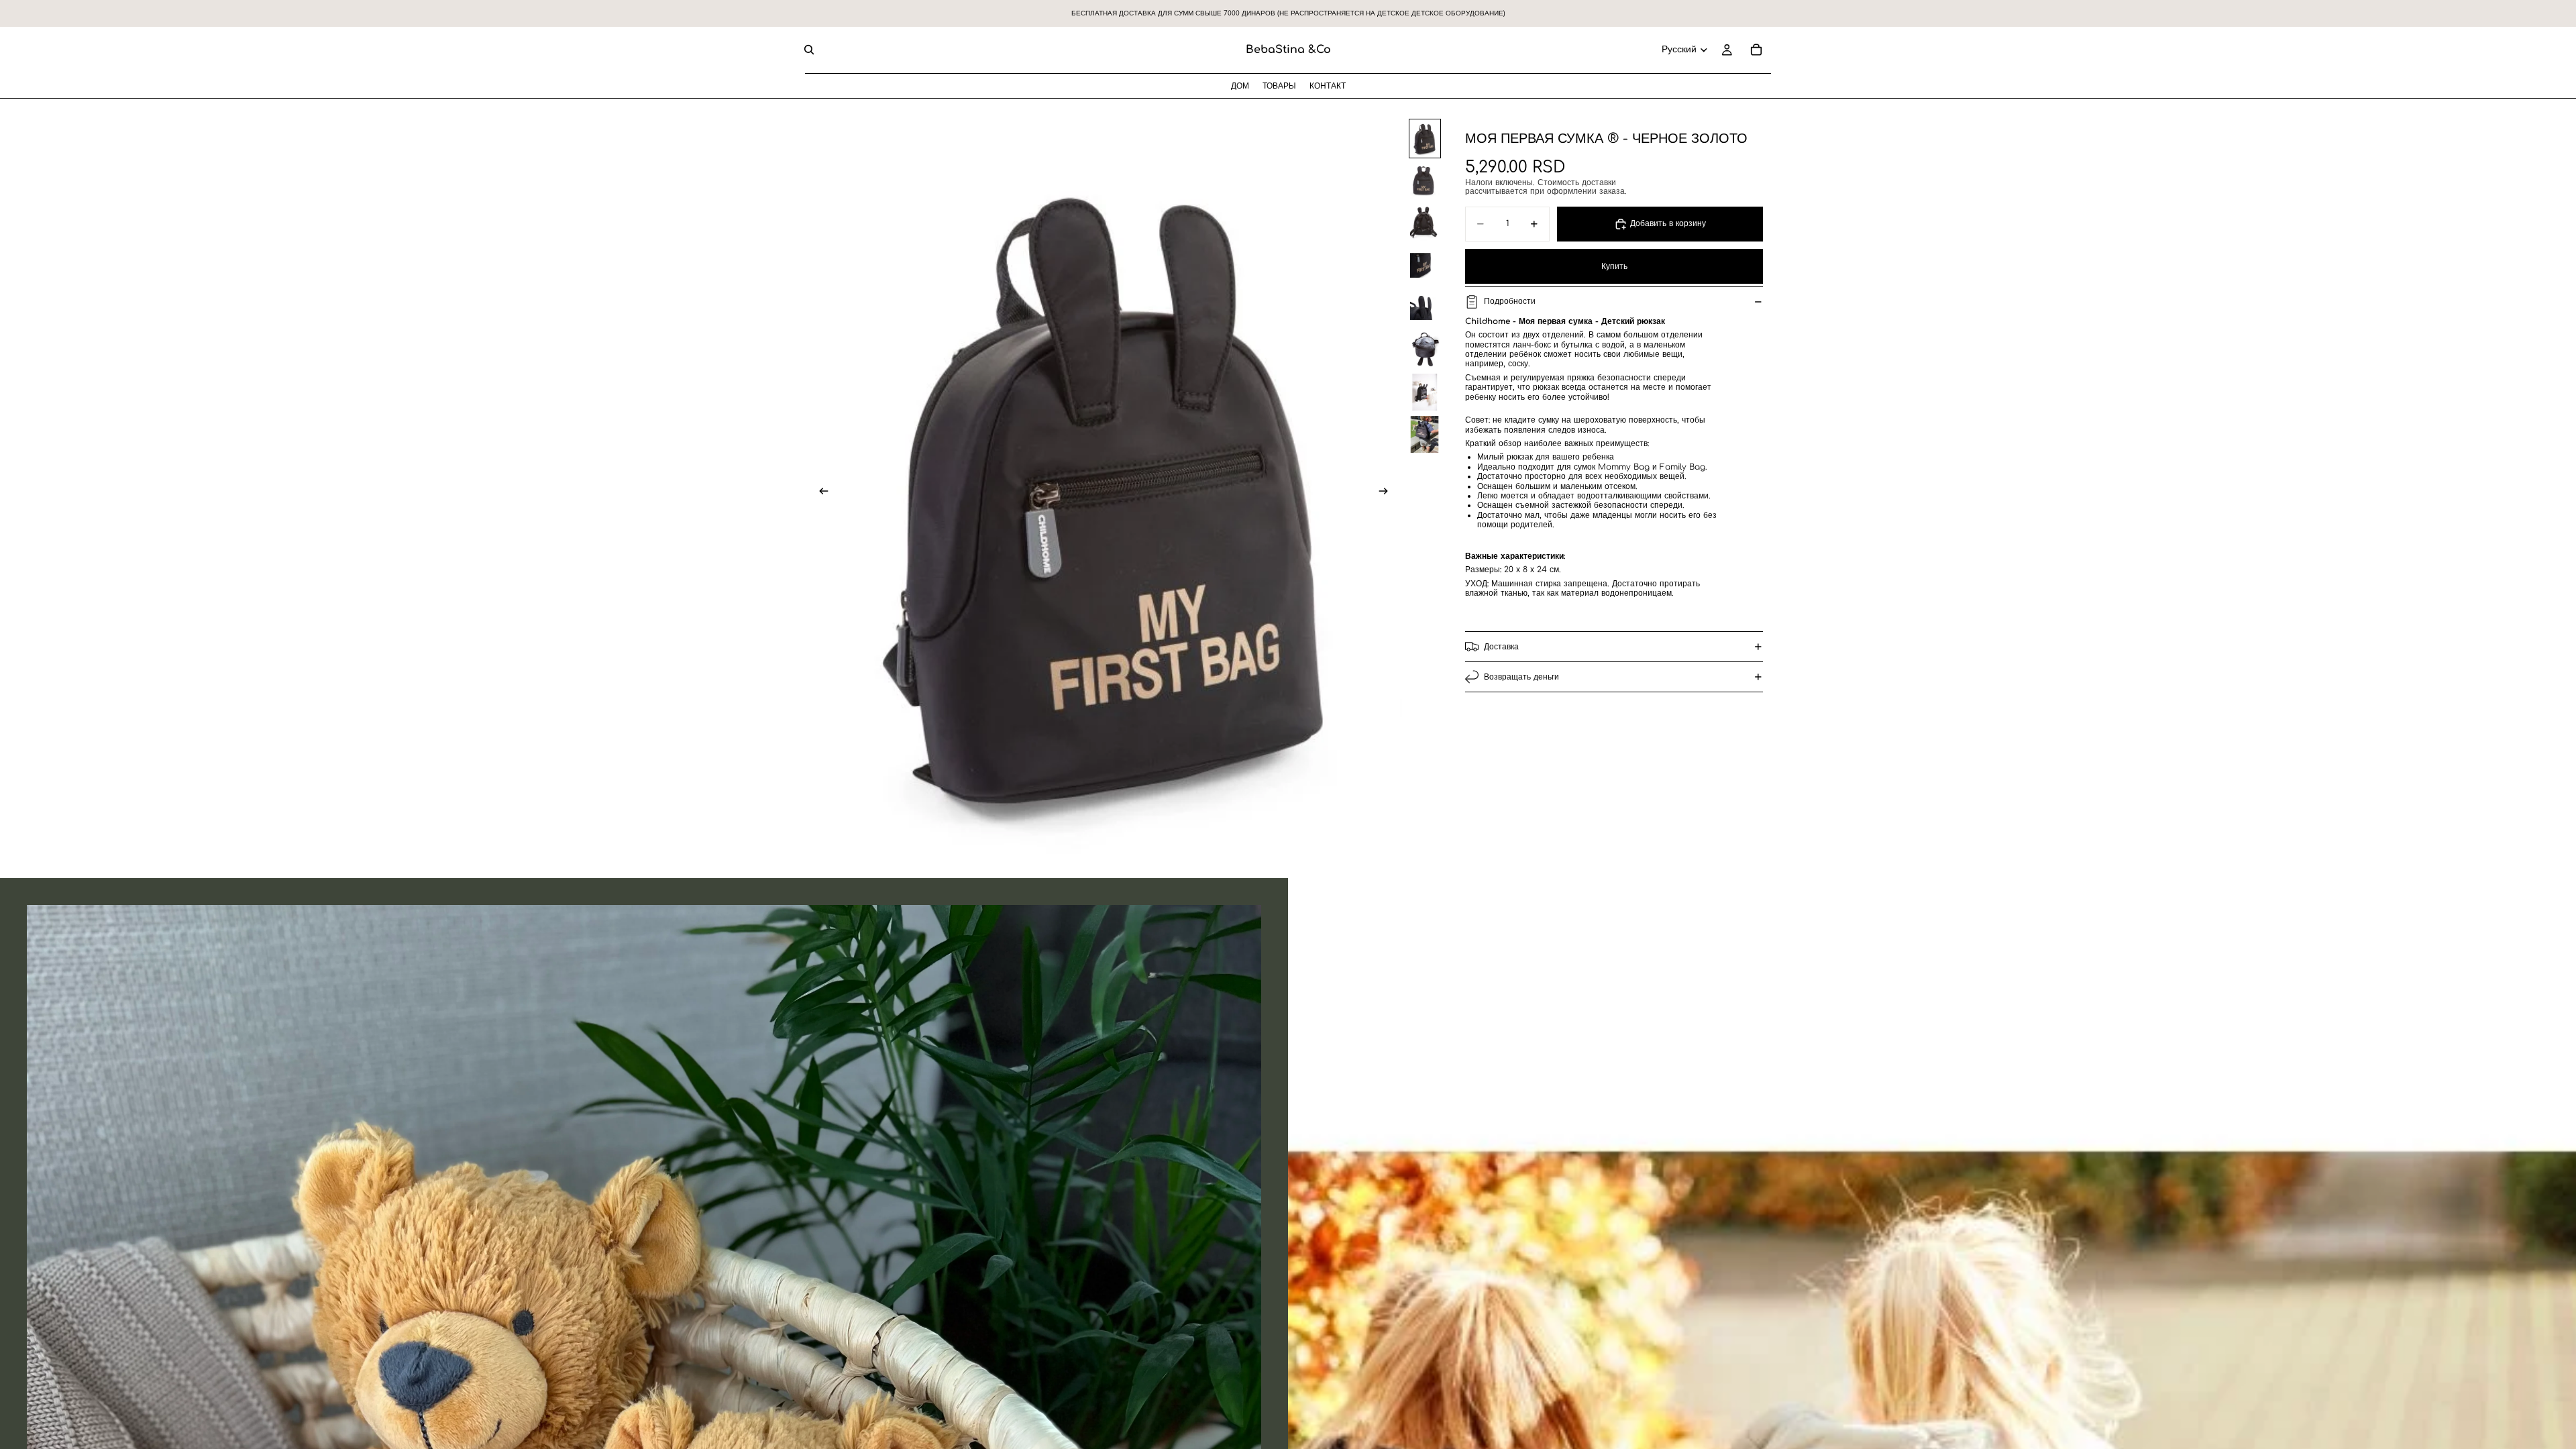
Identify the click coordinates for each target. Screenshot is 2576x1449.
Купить (1614, 266)
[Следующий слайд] (1387, 492)
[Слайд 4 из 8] (1425, 265)
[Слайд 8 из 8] (1425, 434)
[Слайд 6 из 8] (1425, 350)
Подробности (1510, 301)
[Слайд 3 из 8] (1425, 223)
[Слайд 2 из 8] (1425, 181)
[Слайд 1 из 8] (1425, 139)
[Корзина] (1756, 50)
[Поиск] (809, 50)
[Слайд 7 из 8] (1425, 392)
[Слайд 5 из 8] (1425, 308)
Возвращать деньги (1521, 677)
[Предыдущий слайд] (820, 492)
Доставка (1501, 647)
